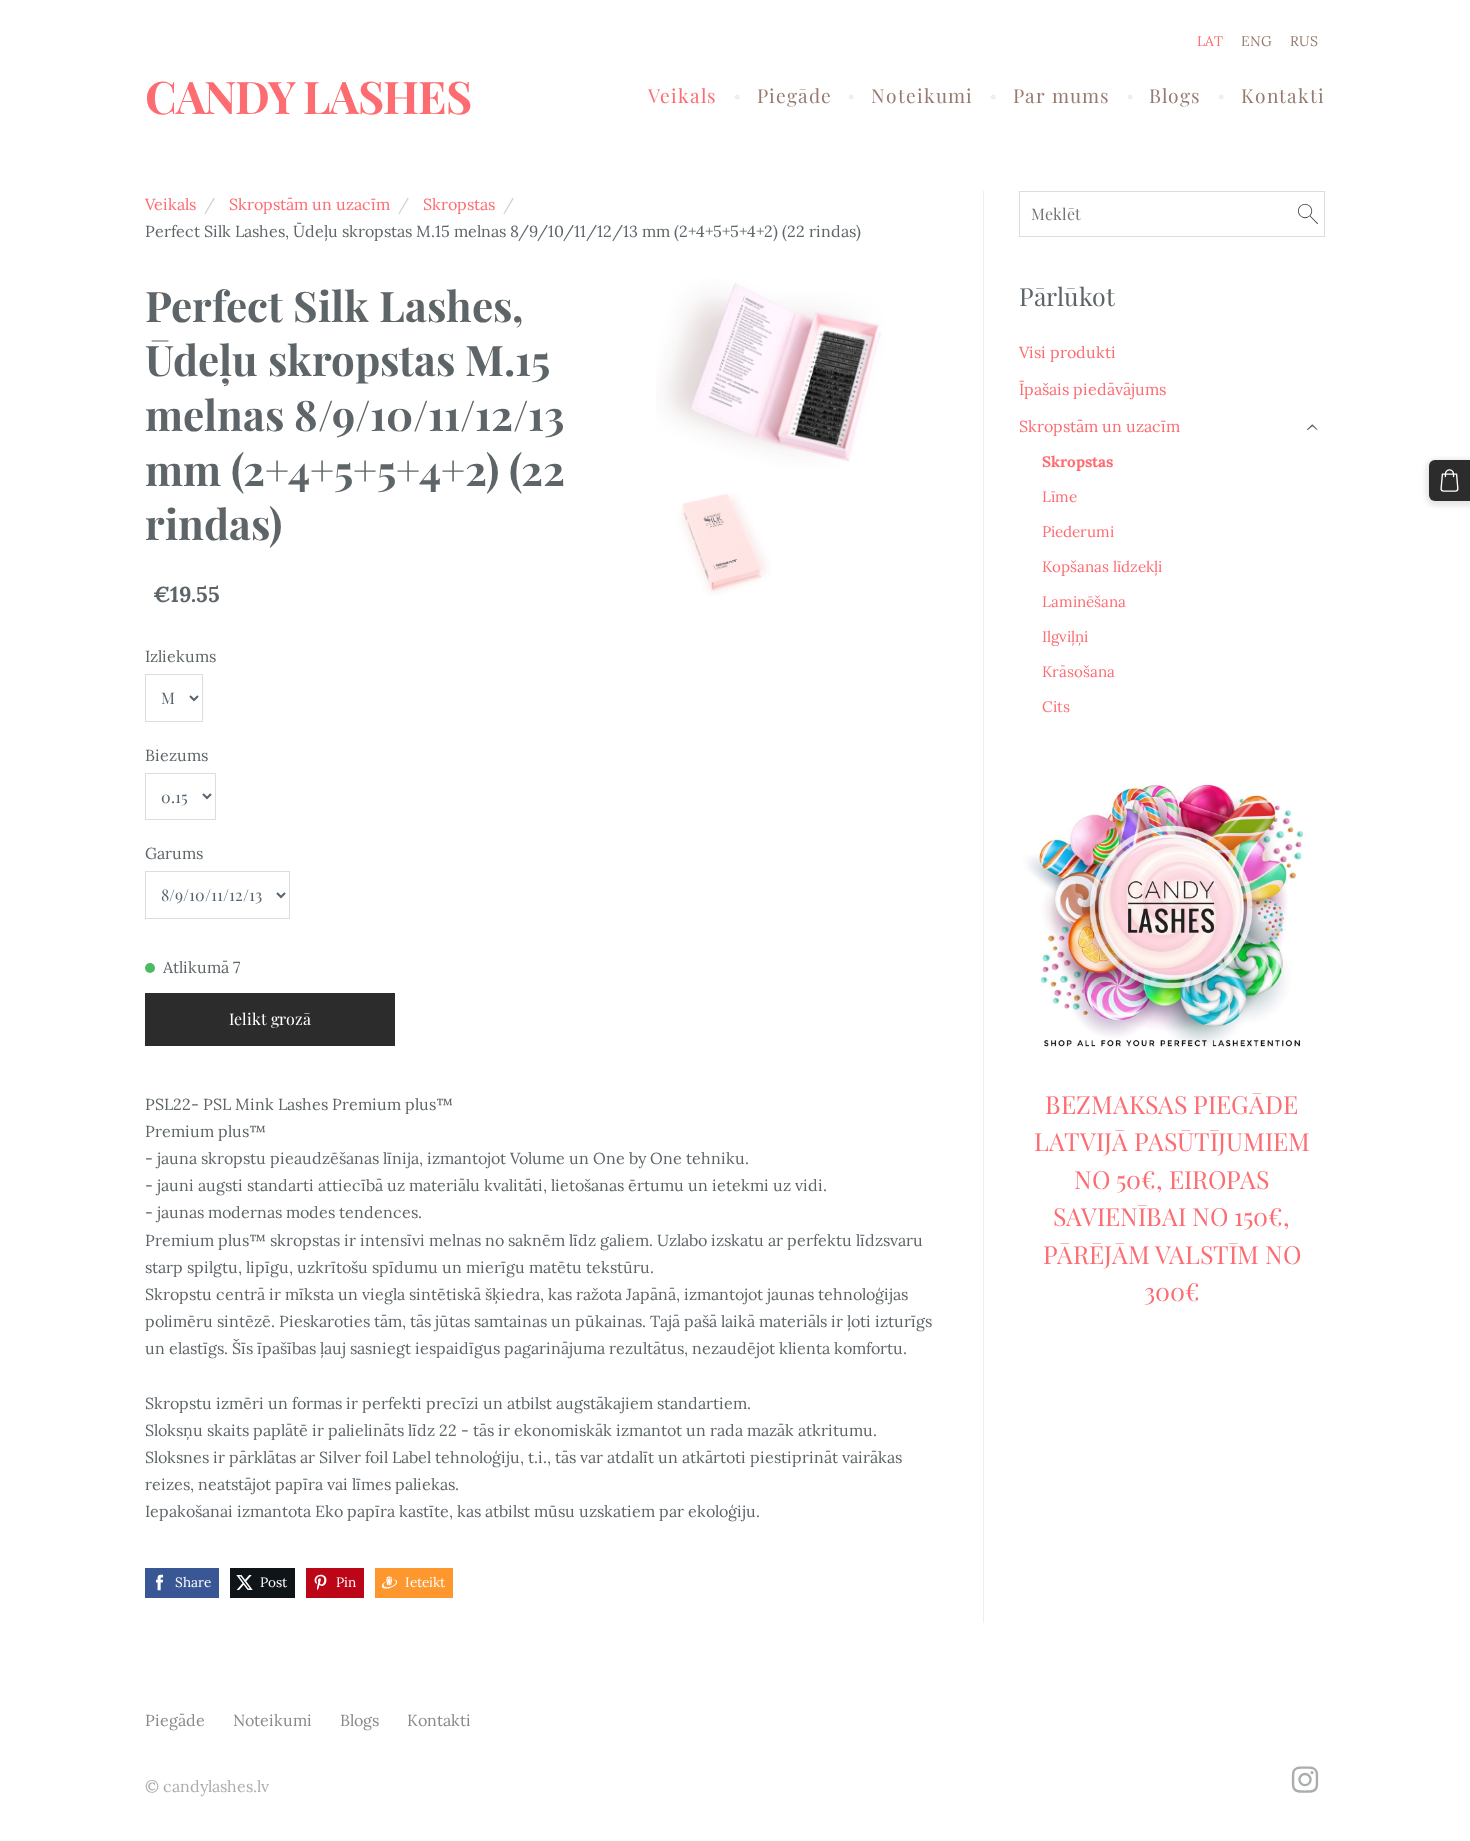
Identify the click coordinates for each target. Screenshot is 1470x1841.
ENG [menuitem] (1256, 41)
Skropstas (459, 204)
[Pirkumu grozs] (1449, 480)
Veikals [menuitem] (682, 95)
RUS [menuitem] (1304, 41)
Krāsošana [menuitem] (1078, 671)
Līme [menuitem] (1059, 496)
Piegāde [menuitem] (794, 95)
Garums (174, 853)
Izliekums (180, 656)
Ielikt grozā (270, 1018)
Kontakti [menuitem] (1283, 95)
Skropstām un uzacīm (309, 204)
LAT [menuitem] (1210, 41)
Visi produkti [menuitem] (1067, 352)
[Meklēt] (1308, 213)
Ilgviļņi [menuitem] (1065, 636)
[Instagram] (1305, 1779)
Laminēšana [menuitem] (1084, 601)
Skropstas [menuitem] (1077, 461)
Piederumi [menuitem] (1078, 531)
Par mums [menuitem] (1061, 95)
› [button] (1314, 426)
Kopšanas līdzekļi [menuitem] (1102, 566)
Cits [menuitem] (1056, 706)
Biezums (176, 755)
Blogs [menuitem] (1175, 95)
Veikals (170, 204)
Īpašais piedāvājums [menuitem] (1092, 389)
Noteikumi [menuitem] (922, 95)
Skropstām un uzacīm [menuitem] (1099, 426)
